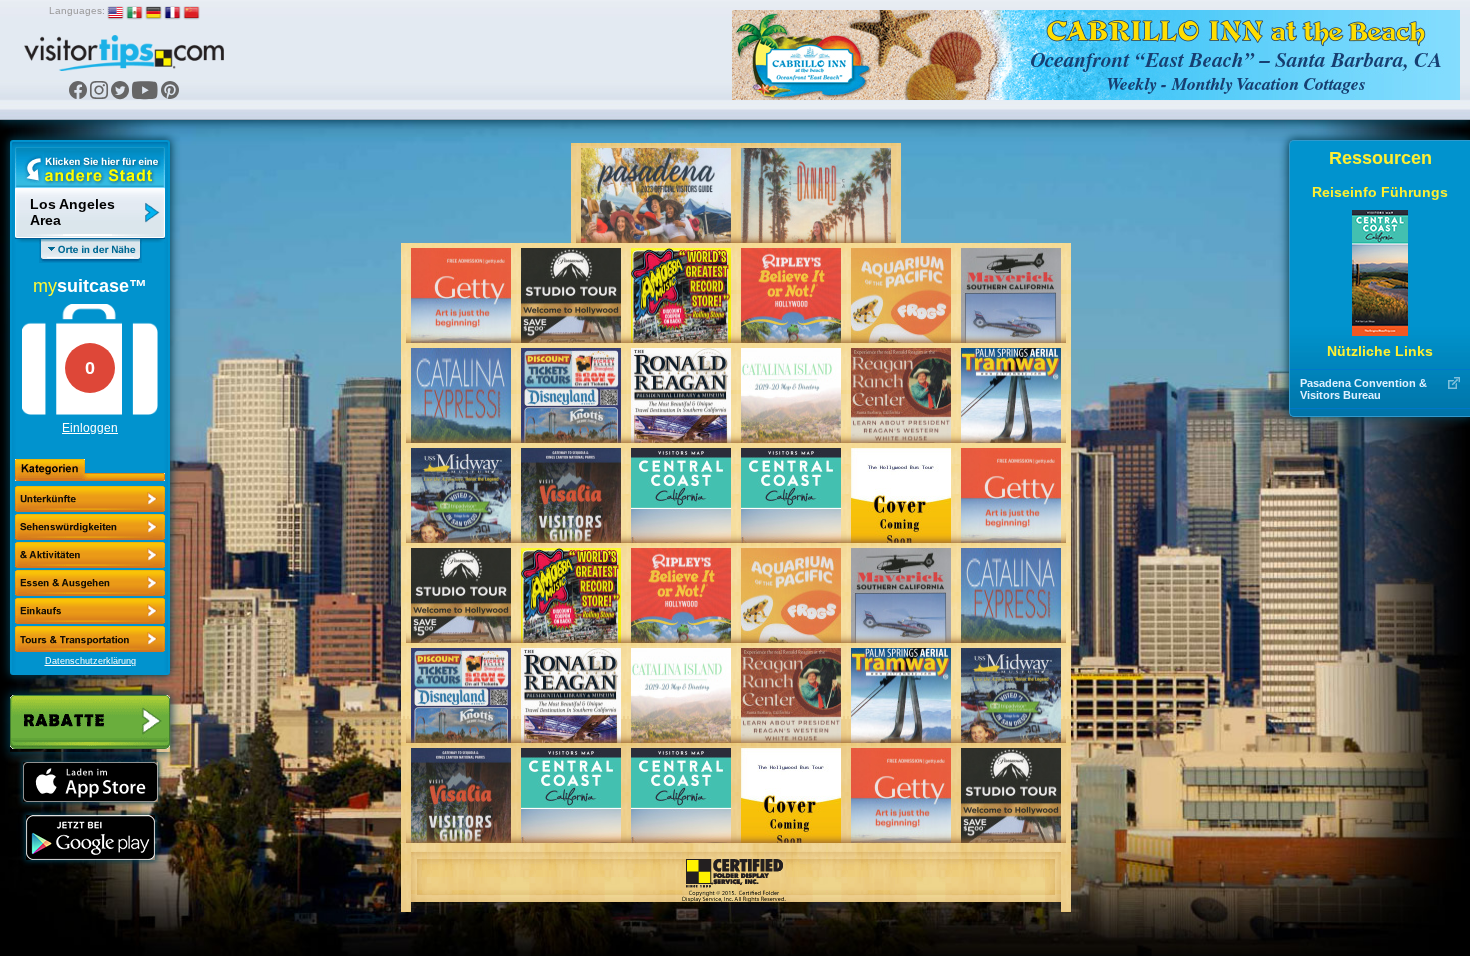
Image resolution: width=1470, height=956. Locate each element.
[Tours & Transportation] (90, 611)
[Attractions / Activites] (90, 527)
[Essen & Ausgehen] (90, 555)
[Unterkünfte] (90, 499)
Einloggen (90, 428)
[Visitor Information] (90, 639)
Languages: (77, 10)
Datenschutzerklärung (90, 661)
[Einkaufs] (90, 583)
